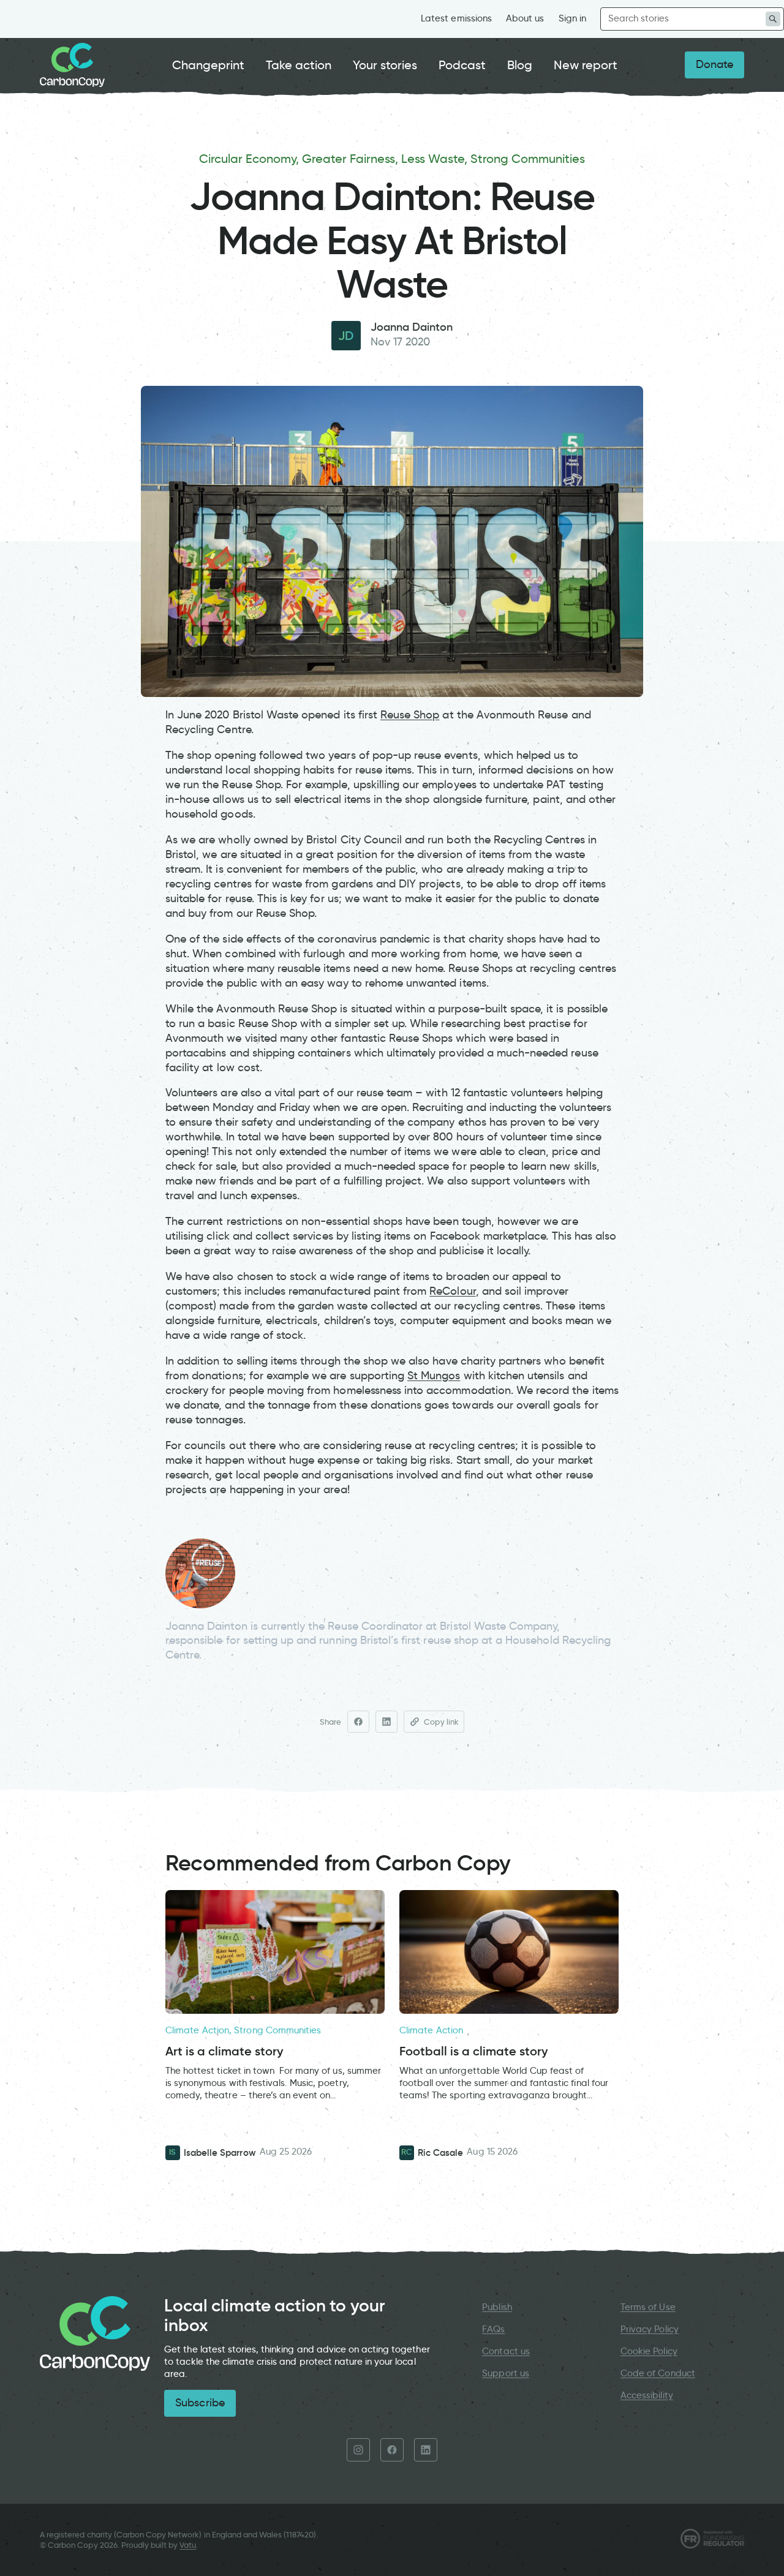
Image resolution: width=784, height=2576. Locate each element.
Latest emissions (456, 18)
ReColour (452, 1291)
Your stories (385, 65)
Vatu (188, 2545)
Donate (714, 64)
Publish (497, 2307)
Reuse (397, 715)
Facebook (392, 2450)
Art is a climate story (224, 2051)
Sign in (572, 18)
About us (525, 18)
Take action (299, 65)
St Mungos (434, 1376)
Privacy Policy (650, 2329)
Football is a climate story (473, 2051)
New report (586, 65)
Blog (520, 65)
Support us (505, 2373)
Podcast (462, 65)
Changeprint (209, 65)
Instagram (358, 2450)
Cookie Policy (649, 2351)
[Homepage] (72, 65)
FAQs (493, 2329)
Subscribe (200, 2403)
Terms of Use (648, 2307)
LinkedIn (426, 2450)
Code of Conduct (658, 2373)
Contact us (506, 2351)
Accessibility (647, 2395)
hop (429, 715)
